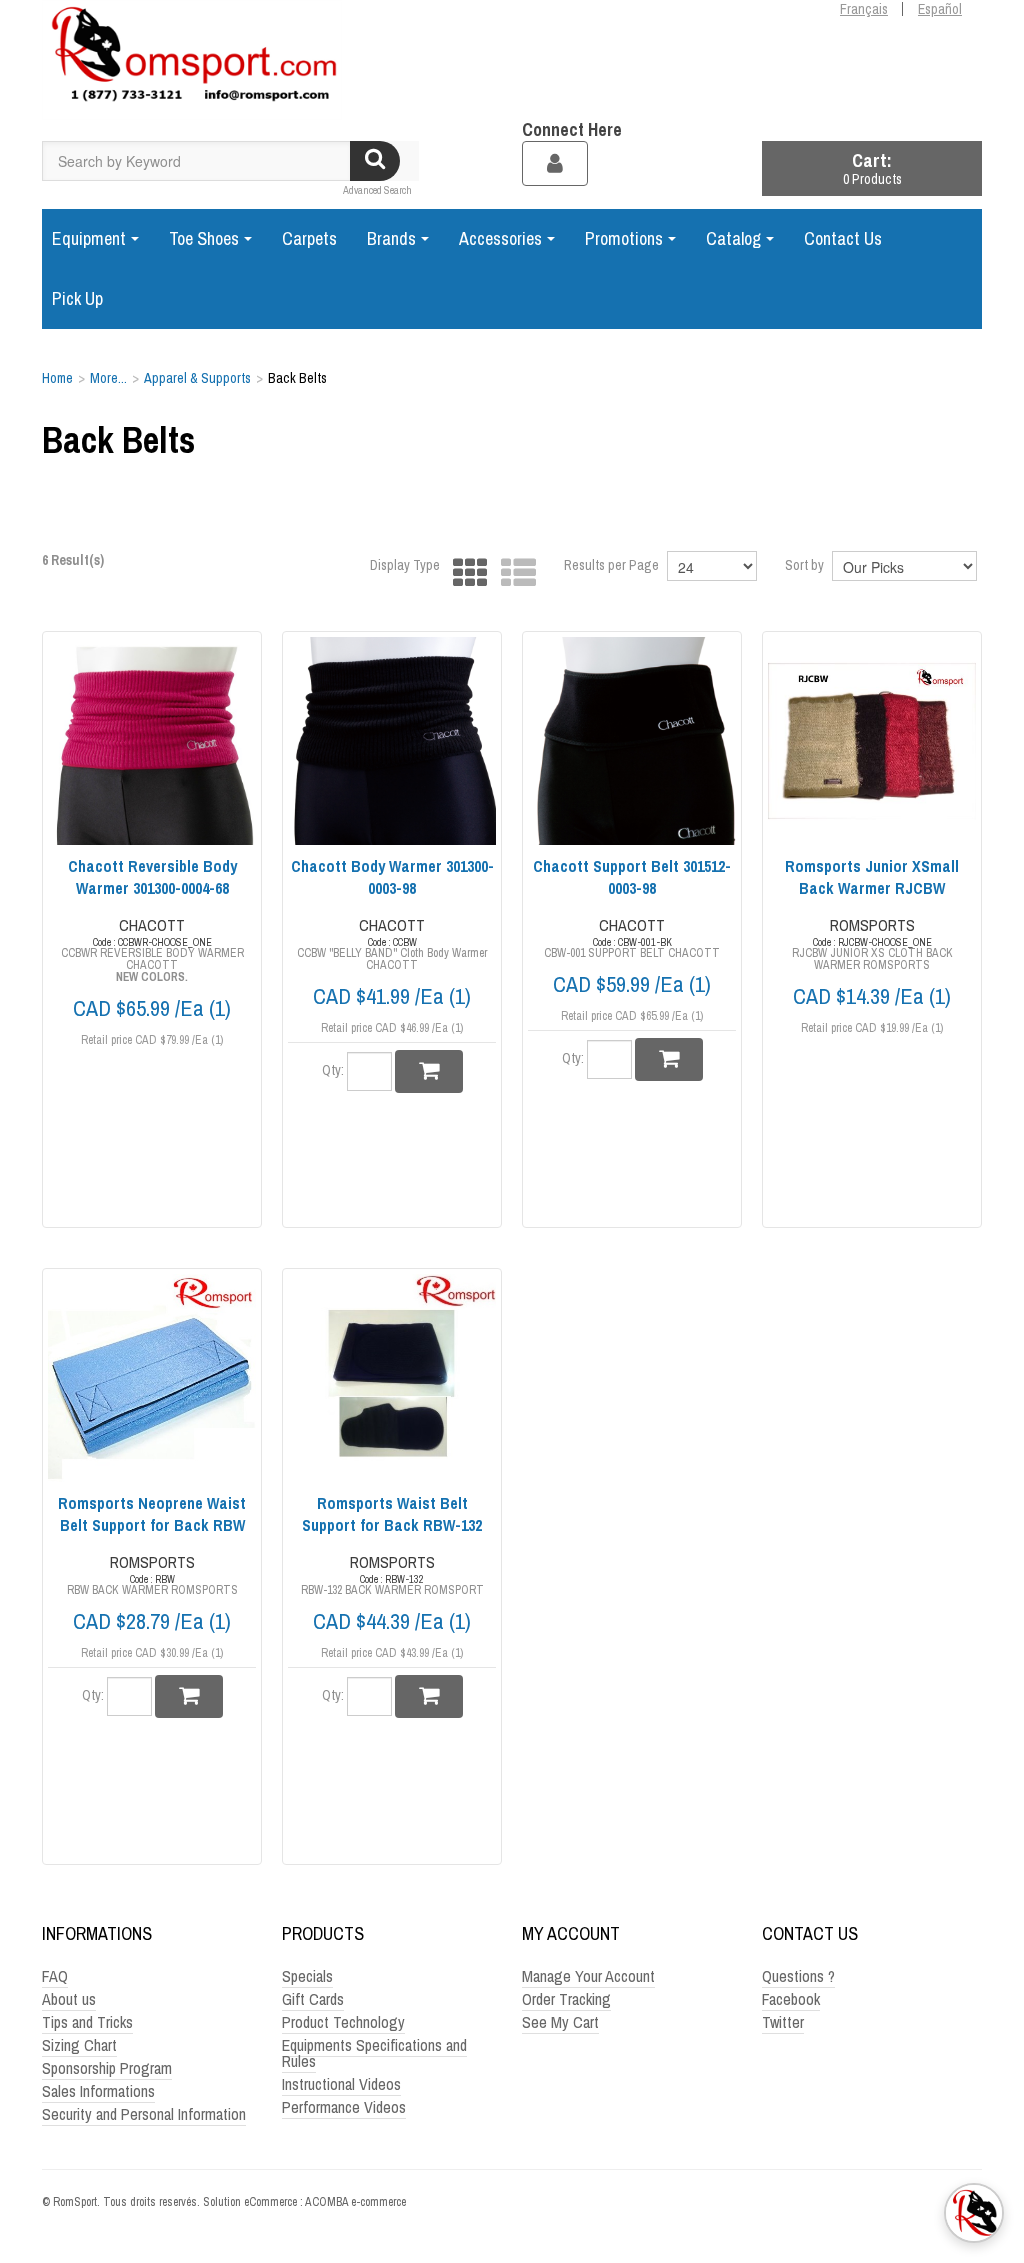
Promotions (624, 238)
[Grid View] (465, 573)
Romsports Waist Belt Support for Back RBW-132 (392, 1514)
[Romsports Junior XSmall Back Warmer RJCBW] (872, 741)
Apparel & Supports (197, 378)
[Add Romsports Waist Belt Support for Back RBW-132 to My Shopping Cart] (429, 1696)
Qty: (333, 1070)
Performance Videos (344, 2107)
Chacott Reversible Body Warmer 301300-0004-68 (152, 877)
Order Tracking (566, 1999)
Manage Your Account (588, 1976)
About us (69, 1999)
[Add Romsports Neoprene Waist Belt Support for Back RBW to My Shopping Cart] (189, 1696)
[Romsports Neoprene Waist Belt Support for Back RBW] (152, 1378)
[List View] (513, 573)
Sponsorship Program (107, 2068)
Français (864, 9)
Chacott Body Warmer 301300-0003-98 (392, 877)
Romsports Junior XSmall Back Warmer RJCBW (872, 877)
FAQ (55, 1976)
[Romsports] (192, 60)
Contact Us (843, 238)
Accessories (500, 238)
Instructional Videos (341, 2084)
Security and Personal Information (144, 2114)
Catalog (733, 238)
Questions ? (798, 1976)
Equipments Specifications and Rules (374, 2053)
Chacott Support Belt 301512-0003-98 (632, 877)
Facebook (791, 1999)
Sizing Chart (79, 2045)
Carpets (309, 238)
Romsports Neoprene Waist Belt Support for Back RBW (152, 1514)
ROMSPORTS (872, 925)
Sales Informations (98, 2091)
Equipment (89, 238)
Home (57, 378)
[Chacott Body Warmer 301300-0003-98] (392, 741)
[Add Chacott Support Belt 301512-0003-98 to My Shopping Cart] (669, 1059)
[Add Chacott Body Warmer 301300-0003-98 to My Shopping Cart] (429, 1071)
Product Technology (343, 2022)
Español (940, 9)
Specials (307, 1976)
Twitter (783, 2022)
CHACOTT (152, 925)
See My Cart (560, 2022)
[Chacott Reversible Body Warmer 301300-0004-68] (152, 741)
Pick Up (77, 298)
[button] (872, 168)
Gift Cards (313, 1999)
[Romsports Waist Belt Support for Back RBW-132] (392, 1378)
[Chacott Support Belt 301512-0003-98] (632, 741)
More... (108, 378)
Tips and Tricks (87, 2022)
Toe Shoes (204, 238)
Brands (391, 238)
